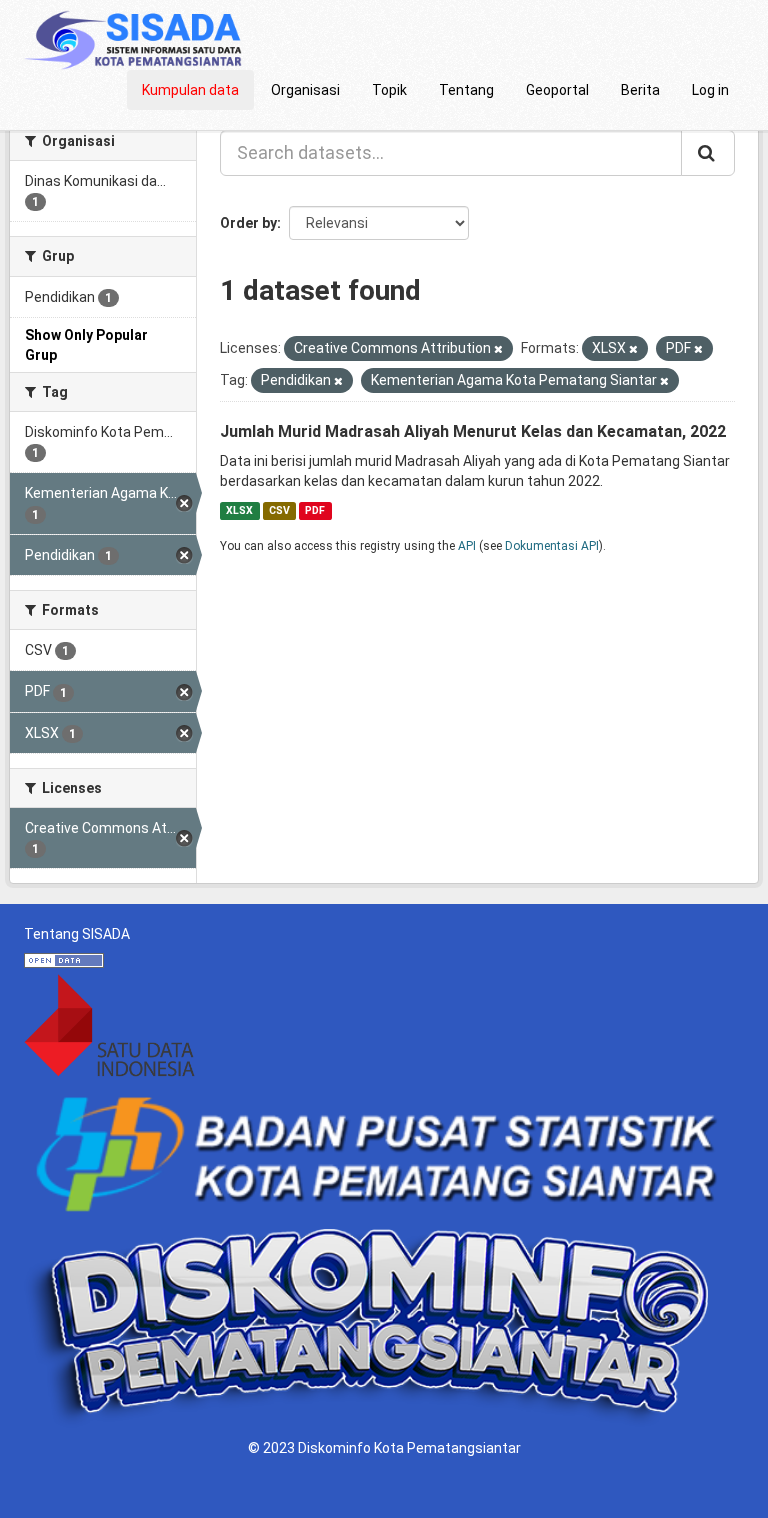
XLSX (239, 510)
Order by (248, 223)
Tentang (466, 90)
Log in (710, 90)
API (467, 546)
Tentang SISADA (77, 934)
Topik (389, 90)
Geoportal (557, 90)
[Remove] (498, 349)
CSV (279, 510)
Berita (640, 90)
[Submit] (708, 153)
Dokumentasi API (552, 546)
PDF (315, 510)
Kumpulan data (190, 90)
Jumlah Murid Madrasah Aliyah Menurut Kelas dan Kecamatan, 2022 (473, 431)
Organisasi (305, 90)
